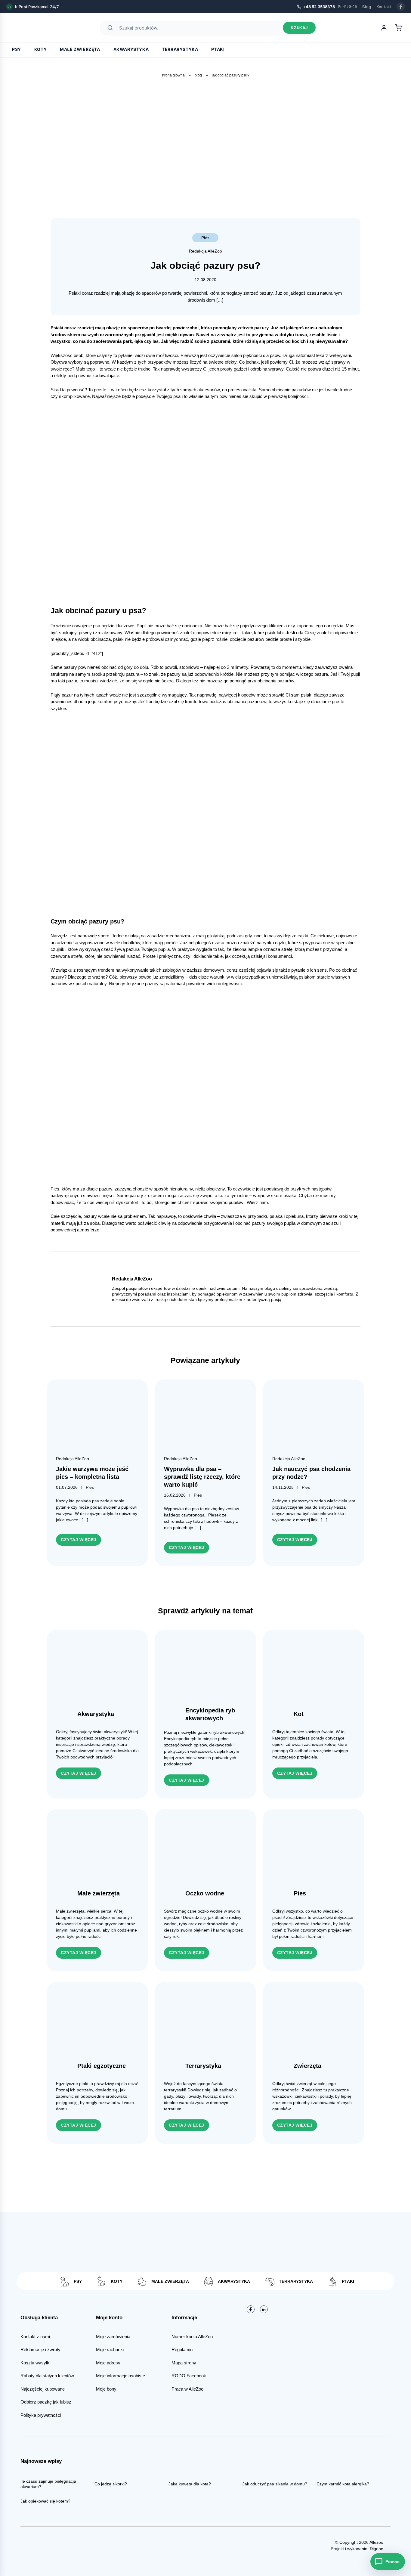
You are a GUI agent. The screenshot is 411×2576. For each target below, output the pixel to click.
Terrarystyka (180, 49)
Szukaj (299, 28)
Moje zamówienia (113, 2337)
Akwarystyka (131, 49)
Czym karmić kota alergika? (343, 2484)
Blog (367, 7)
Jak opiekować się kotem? (45, 2501)
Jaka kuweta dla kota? (190, 2484)
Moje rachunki (110, 2349)
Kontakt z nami (35, 2337)
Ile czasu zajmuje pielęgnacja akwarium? (48, 2484)
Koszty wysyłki (35, 2363)
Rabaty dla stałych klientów (47, 2376)
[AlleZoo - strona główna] (27, 28)
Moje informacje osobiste (121, 2376)
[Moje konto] (384, 28)
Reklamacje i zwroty (40, 2349)
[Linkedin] (264, 2309)
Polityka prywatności (41, 2415)
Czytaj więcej (79, 1540)
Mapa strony (184, 2363)
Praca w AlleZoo (187, 2389)
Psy (17, 49)
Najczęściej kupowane (43, 2389)
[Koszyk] (398, 28)
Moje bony (106, 2389)
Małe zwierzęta (80, 49)
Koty (40, 49)
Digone (377, 2549)
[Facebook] (401, 7)
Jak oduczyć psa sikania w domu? (275, 2484)
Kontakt (384, 7)
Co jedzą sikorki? (111, 2484)
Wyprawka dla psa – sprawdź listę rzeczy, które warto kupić (202, 1477)
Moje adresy (108, 2363)
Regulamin (182, 2349)
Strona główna (173, 75)
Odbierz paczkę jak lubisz (46, 2402)
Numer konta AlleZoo (192, 2337)
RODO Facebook (189, 2376)
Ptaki (218, 49)
